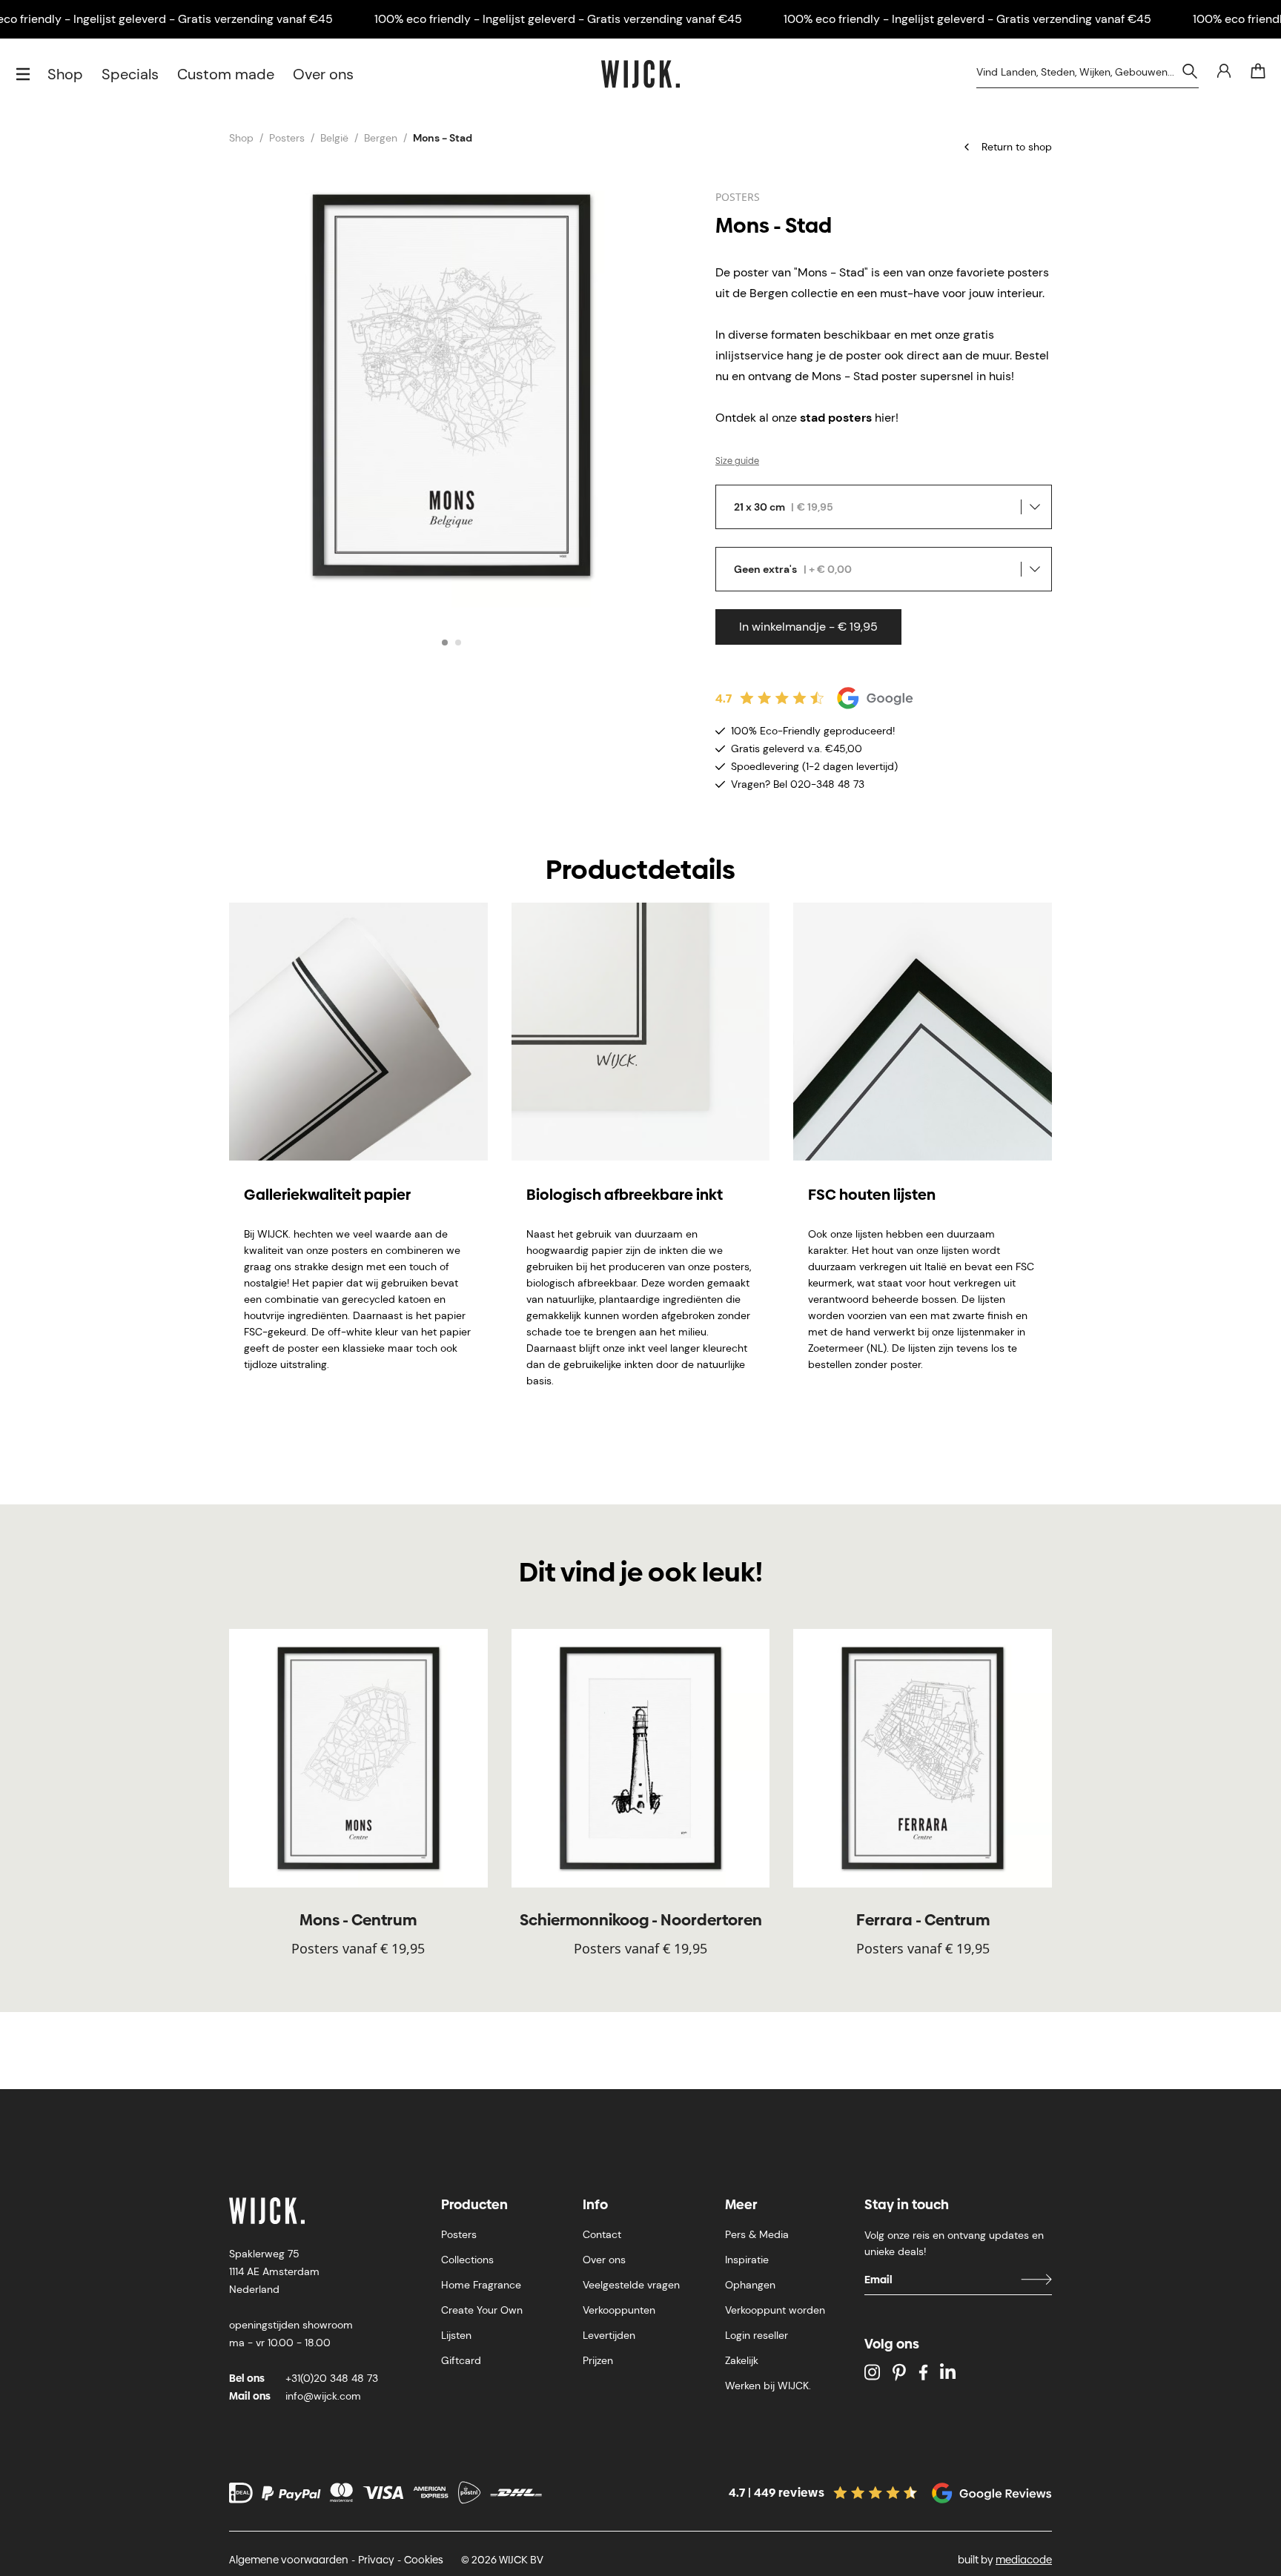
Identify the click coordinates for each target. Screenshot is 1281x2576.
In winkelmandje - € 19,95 (808, 627)
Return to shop (1017, 147)
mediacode (1024, 2560)
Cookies (424, 2560)
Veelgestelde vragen (631, 2285)
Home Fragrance (481, 2285)
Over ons (323, 74)
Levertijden (609, 2335)
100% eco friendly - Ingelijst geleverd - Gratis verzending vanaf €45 (558, 19)
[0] (1258, 71)
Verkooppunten (619, 2310)
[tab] (445, 643)
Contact (602, 2234)
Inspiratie (747, 2260)
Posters (287, 138)
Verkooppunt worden (775, 2310)
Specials (130, 74)
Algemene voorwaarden (289, 2560)
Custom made (226, 74)
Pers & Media (757, 2234)
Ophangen (750, 2285)
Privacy (376, 2560)
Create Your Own (482, 2310)
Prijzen (598, 2360)
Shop (65, 74)
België (334, 138)
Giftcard (461, 2360)
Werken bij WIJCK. (768, 2386)
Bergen (381, 138)
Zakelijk (742, 2360)
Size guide (737, 461)
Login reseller (757, 2335)
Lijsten (456, 2335)
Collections (467, 2260)
